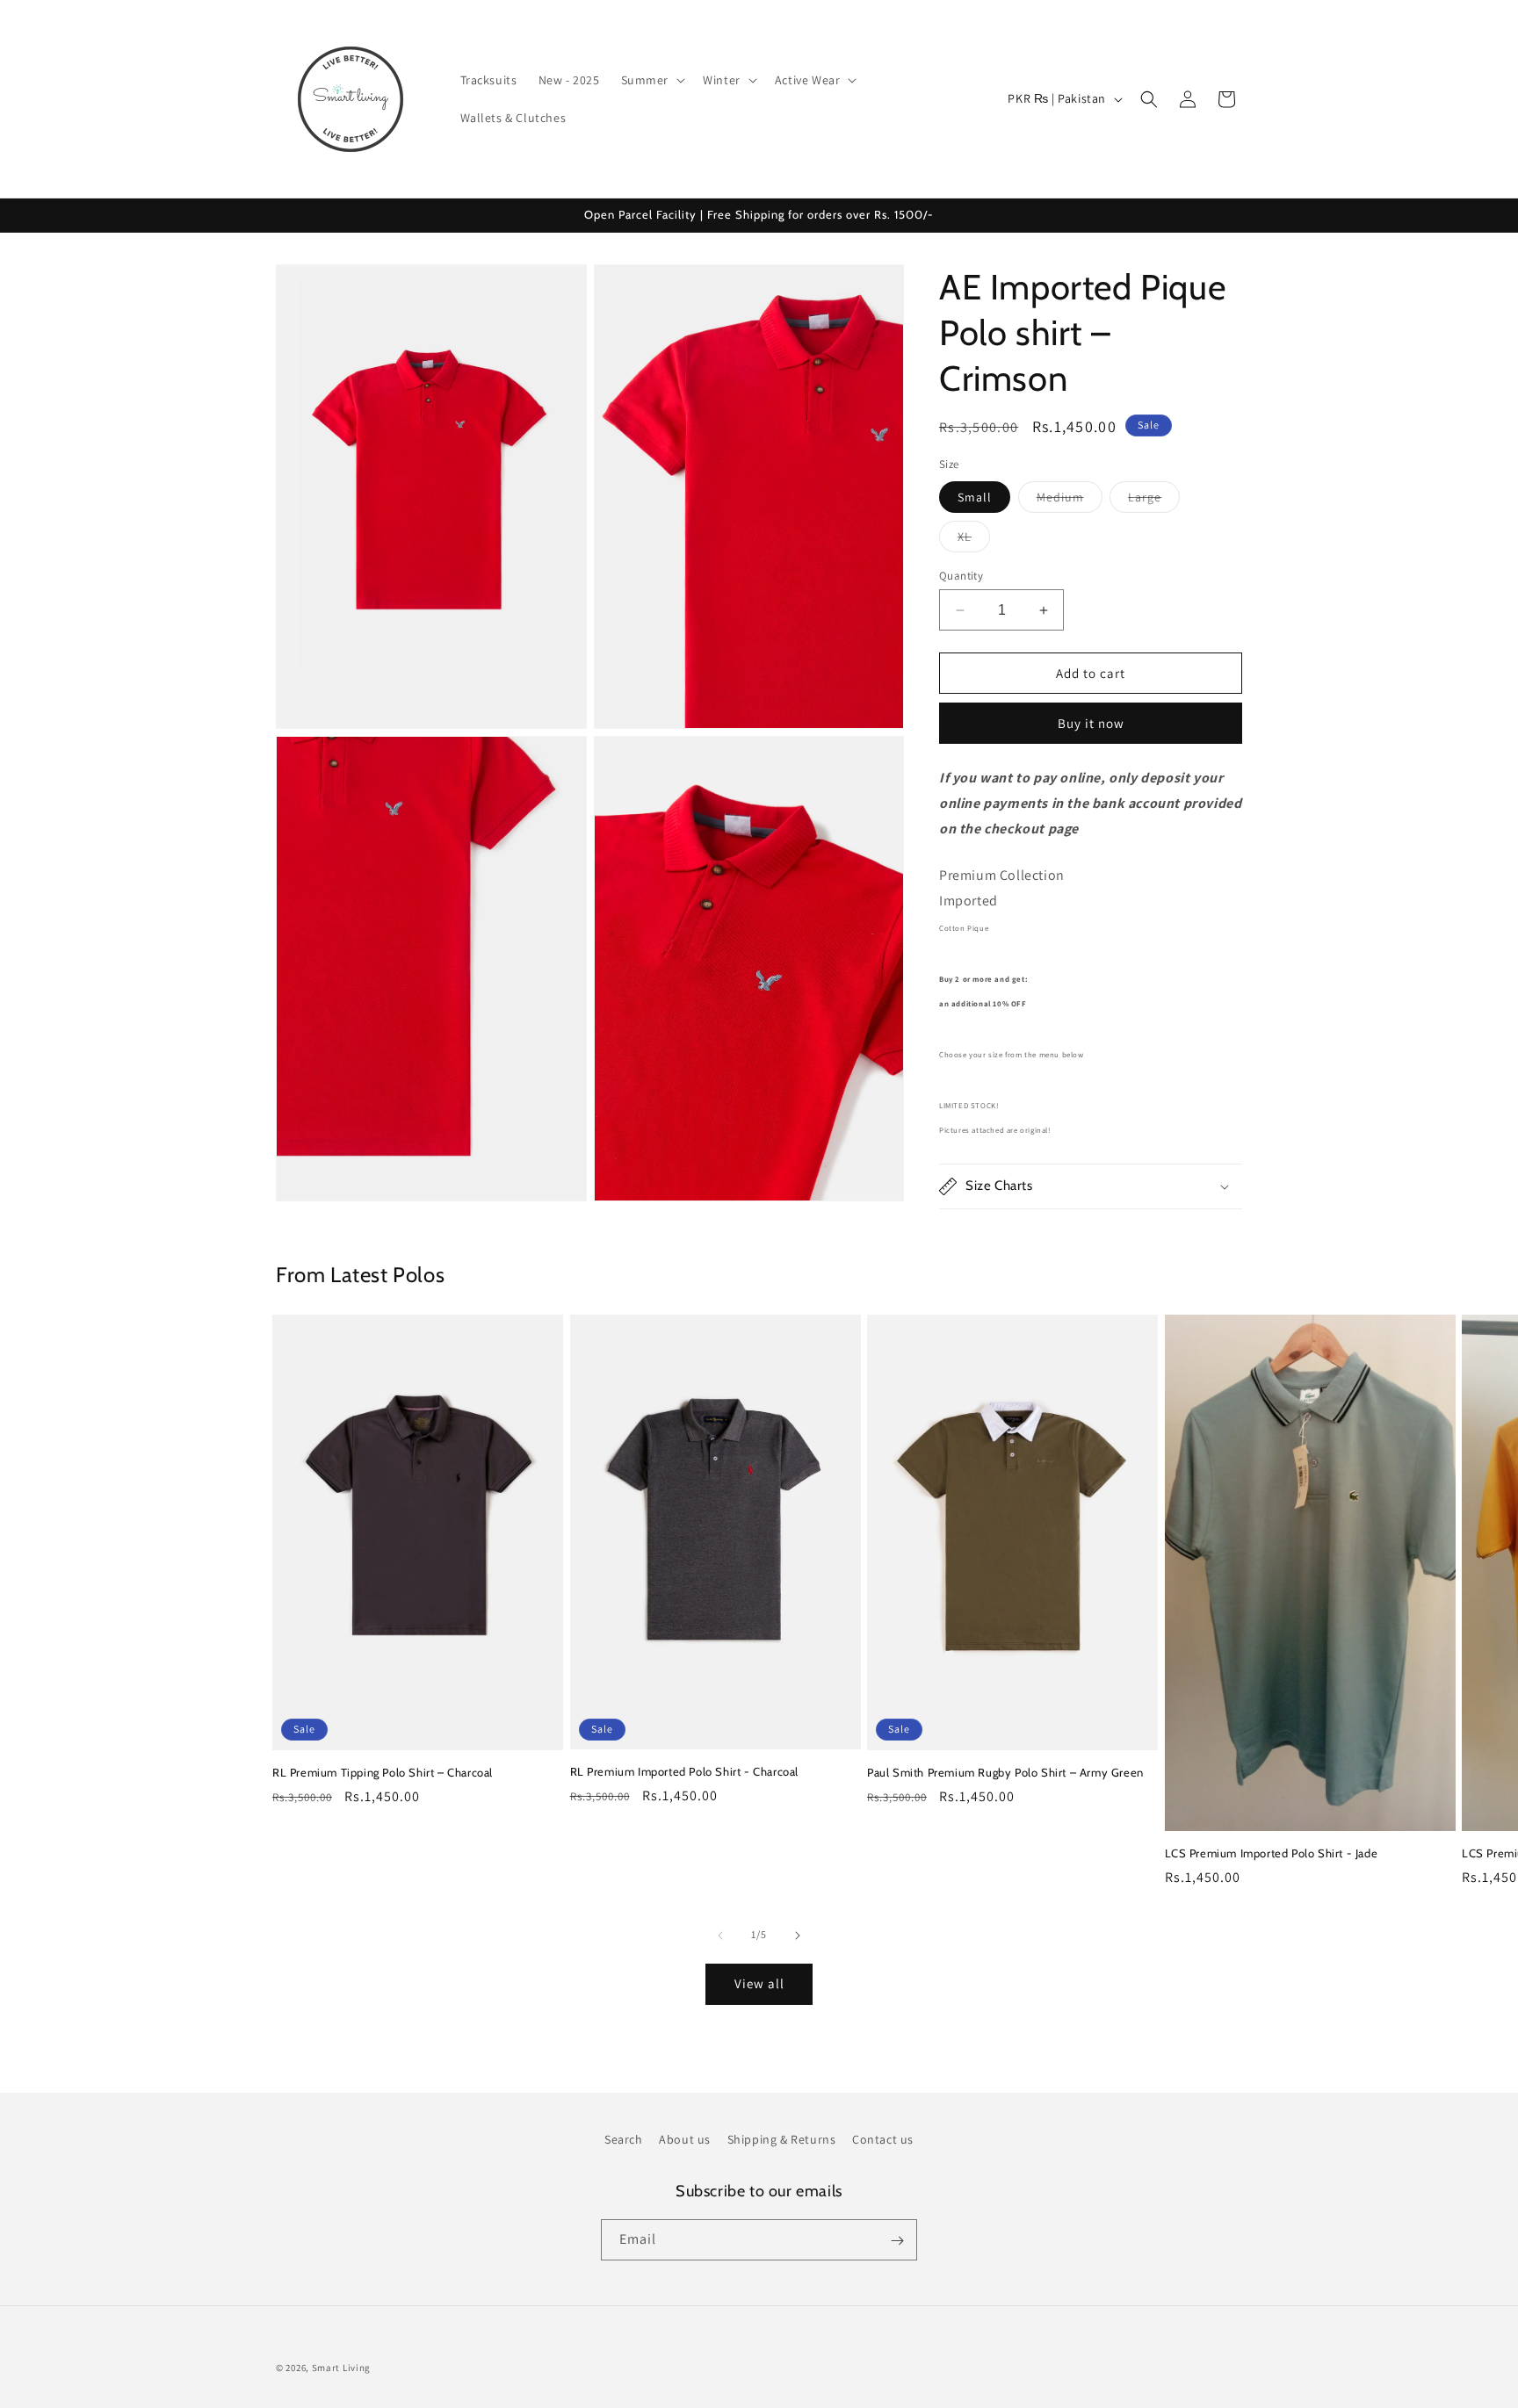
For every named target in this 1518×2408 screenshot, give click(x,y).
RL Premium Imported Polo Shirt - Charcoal (685, 1771)
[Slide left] (720, 1936)
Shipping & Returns (782, 2139)
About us (685, 2139)
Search (624, 2139)
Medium (1070, 501)
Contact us (883, 2139)
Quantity (961, 576)
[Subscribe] (897, 2241)
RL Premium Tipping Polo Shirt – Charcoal (383, 1772)
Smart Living (341, 2368)
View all (759, 1983)
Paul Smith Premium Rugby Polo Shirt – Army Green (1005, 1772)
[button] (652, 80)
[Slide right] (798, 1936)
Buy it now (1091, 723)
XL (974, 540)
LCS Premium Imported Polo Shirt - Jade (1272, 1853)
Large (1154, 501)
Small (975, 497)
